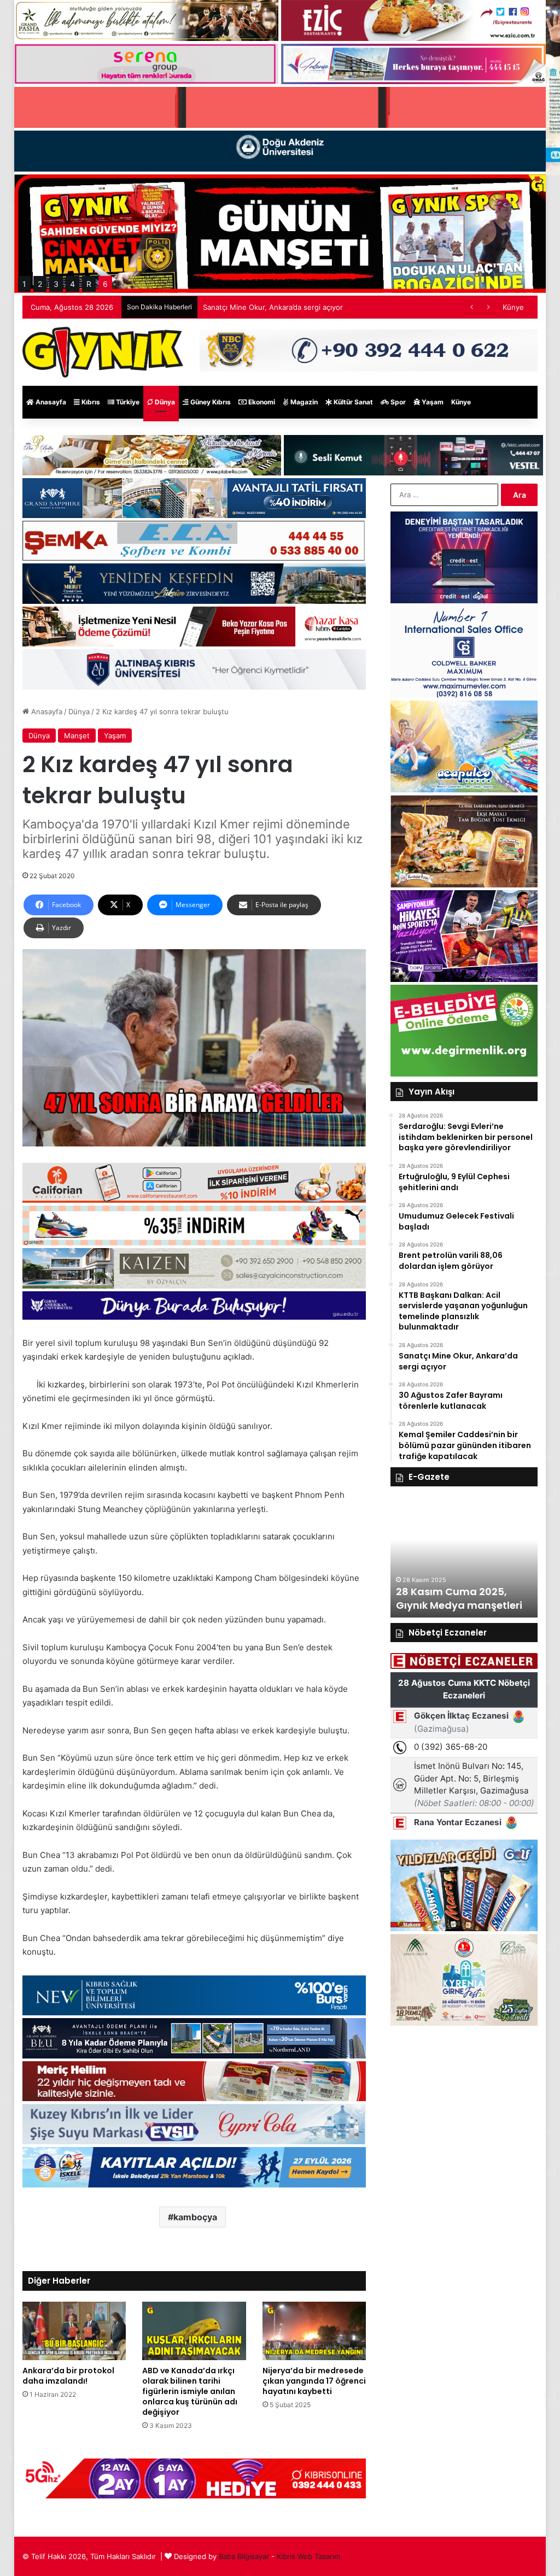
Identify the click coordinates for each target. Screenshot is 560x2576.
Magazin (303, 402)
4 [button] (72, 284)
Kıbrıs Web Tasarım (308, 2556)
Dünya (164, 402)
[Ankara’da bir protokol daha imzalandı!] (74, 2331)
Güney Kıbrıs (210, 402)
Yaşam (432, 402)
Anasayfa (50, 402)
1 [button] (24, 284)
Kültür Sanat (352, 402)
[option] (464, 1557)
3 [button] (56, 284)
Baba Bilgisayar (244, 2556)
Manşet (77, 736)
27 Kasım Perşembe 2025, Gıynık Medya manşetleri (460, 1598)
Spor (397, 402)
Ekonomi (261, 402)
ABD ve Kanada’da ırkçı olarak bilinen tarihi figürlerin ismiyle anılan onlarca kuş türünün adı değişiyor (190, 2391)
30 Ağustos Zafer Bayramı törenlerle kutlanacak (284, 307)
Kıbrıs (90, 402)
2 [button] (40, 284)
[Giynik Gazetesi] (103, 352)
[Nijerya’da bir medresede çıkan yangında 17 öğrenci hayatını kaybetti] (314, 2331)
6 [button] (105, 284)
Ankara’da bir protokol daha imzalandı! (68, 2376)
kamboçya (195, 2217)
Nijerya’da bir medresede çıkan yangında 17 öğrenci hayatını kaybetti (314, 2381)
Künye (513, 307)
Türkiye (127, 402)
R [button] (89, 284)
